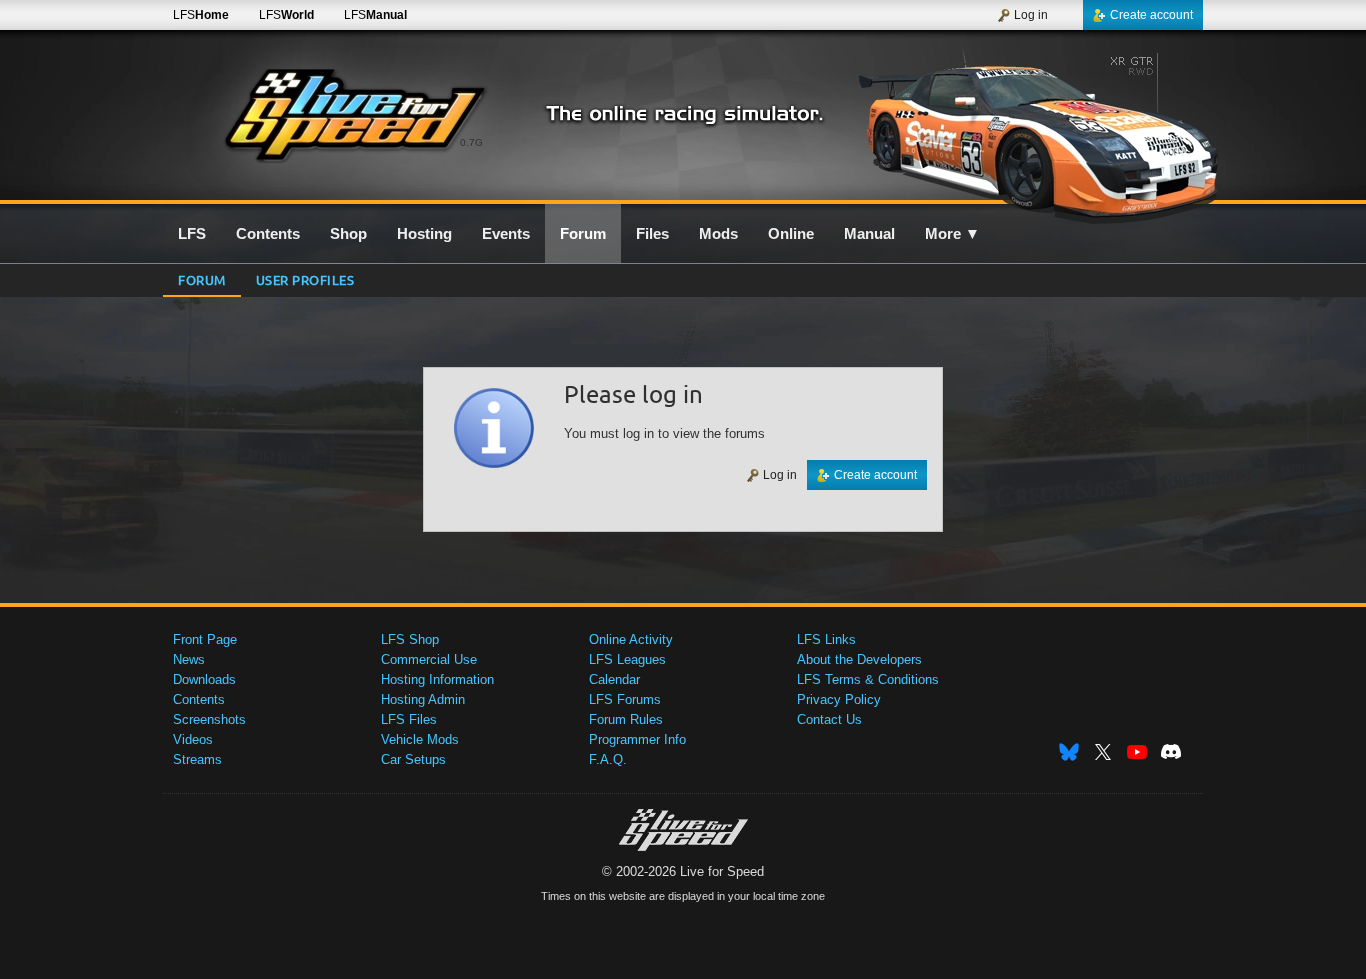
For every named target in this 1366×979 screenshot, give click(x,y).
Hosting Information (437, 679)
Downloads (204, 679)
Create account (1151, 15)
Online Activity (631, 639)
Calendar (614, 679)
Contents (199, 699)
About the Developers (859, 659)
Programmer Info (637, 739)
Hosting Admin (423, 699)
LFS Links (826, 639)
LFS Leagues (627, 659)
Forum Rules (626, 719)
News (189, 659)
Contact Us (829, 719)
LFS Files (409, 719)
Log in (1031, 15)
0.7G (471, 142)
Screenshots (209, 719)
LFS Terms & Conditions (868, 679)
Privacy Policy (839, 699)
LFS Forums (625, 699)
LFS (201, 15)
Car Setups (413, 759)
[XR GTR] (1031, 127)
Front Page (205, 639)
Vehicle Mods (420, 739)
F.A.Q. (608, 759)
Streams (197, 759)
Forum (202, 279)
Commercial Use (429, 659)
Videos (193, 739)
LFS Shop (410, 639)
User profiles (305, 279)
